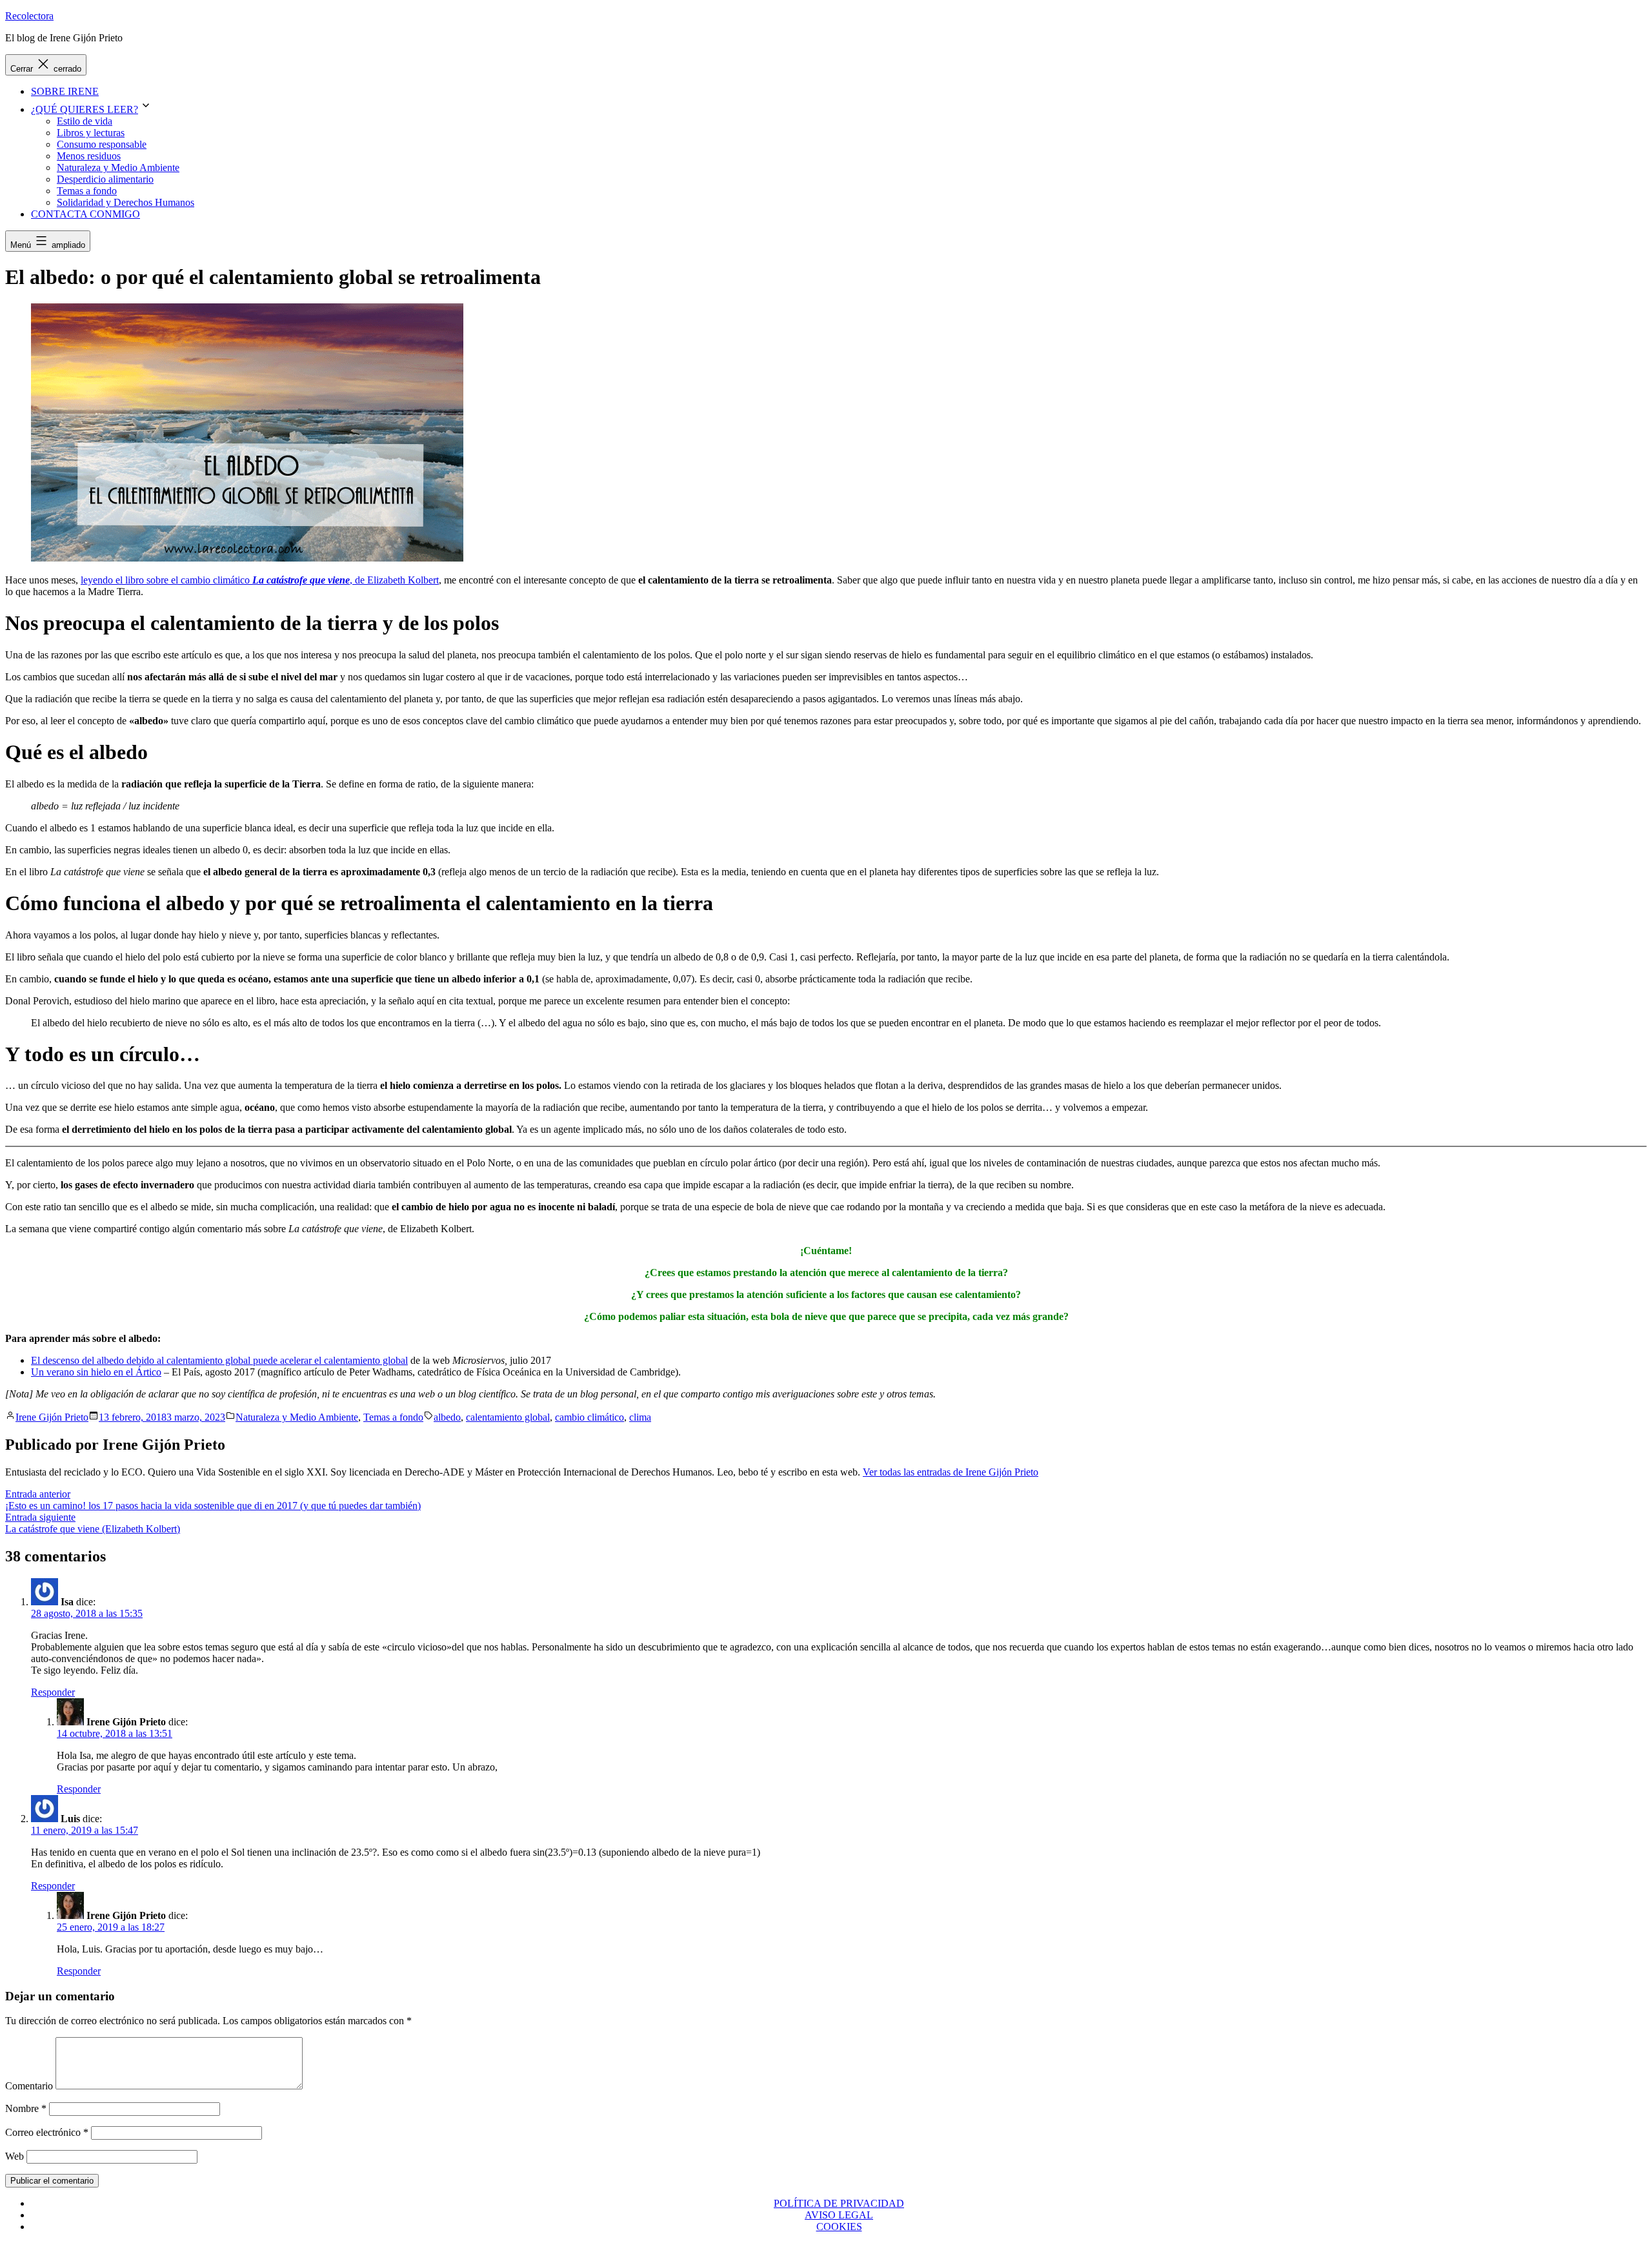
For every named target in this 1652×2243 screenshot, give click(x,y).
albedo (447, 1417)
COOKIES (839, 2227)
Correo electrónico (47, 2132)
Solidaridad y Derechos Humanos (126, 202)
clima (640, 1417)
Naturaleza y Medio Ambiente (118, 167)
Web (15, 2156)
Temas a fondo (87, 191)
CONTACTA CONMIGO (86, 214)
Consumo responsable (102, 144)
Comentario (29, 2086)
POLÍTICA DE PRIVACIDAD (839, 2203)
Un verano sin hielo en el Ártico (96, 1372)
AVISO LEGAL (839, 2215)
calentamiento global (508, 1417)
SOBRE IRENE (65, 91)
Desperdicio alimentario (105, 179)
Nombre (26, 2108)
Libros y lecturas (91, 133)
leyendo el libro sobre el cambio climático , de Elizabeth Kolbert (260, 580)
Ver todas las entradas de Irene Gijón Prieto (951, 1472)
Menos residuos (89, 156)
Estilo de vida (85, 121)
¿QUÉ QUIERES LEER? (85, 109)
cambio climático (589, 1417)
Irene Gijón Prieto (52, 1417)
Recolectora (29, 16)
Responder (53, 1692)
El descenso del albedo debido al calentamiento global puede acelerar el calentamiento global (219, 1360)
